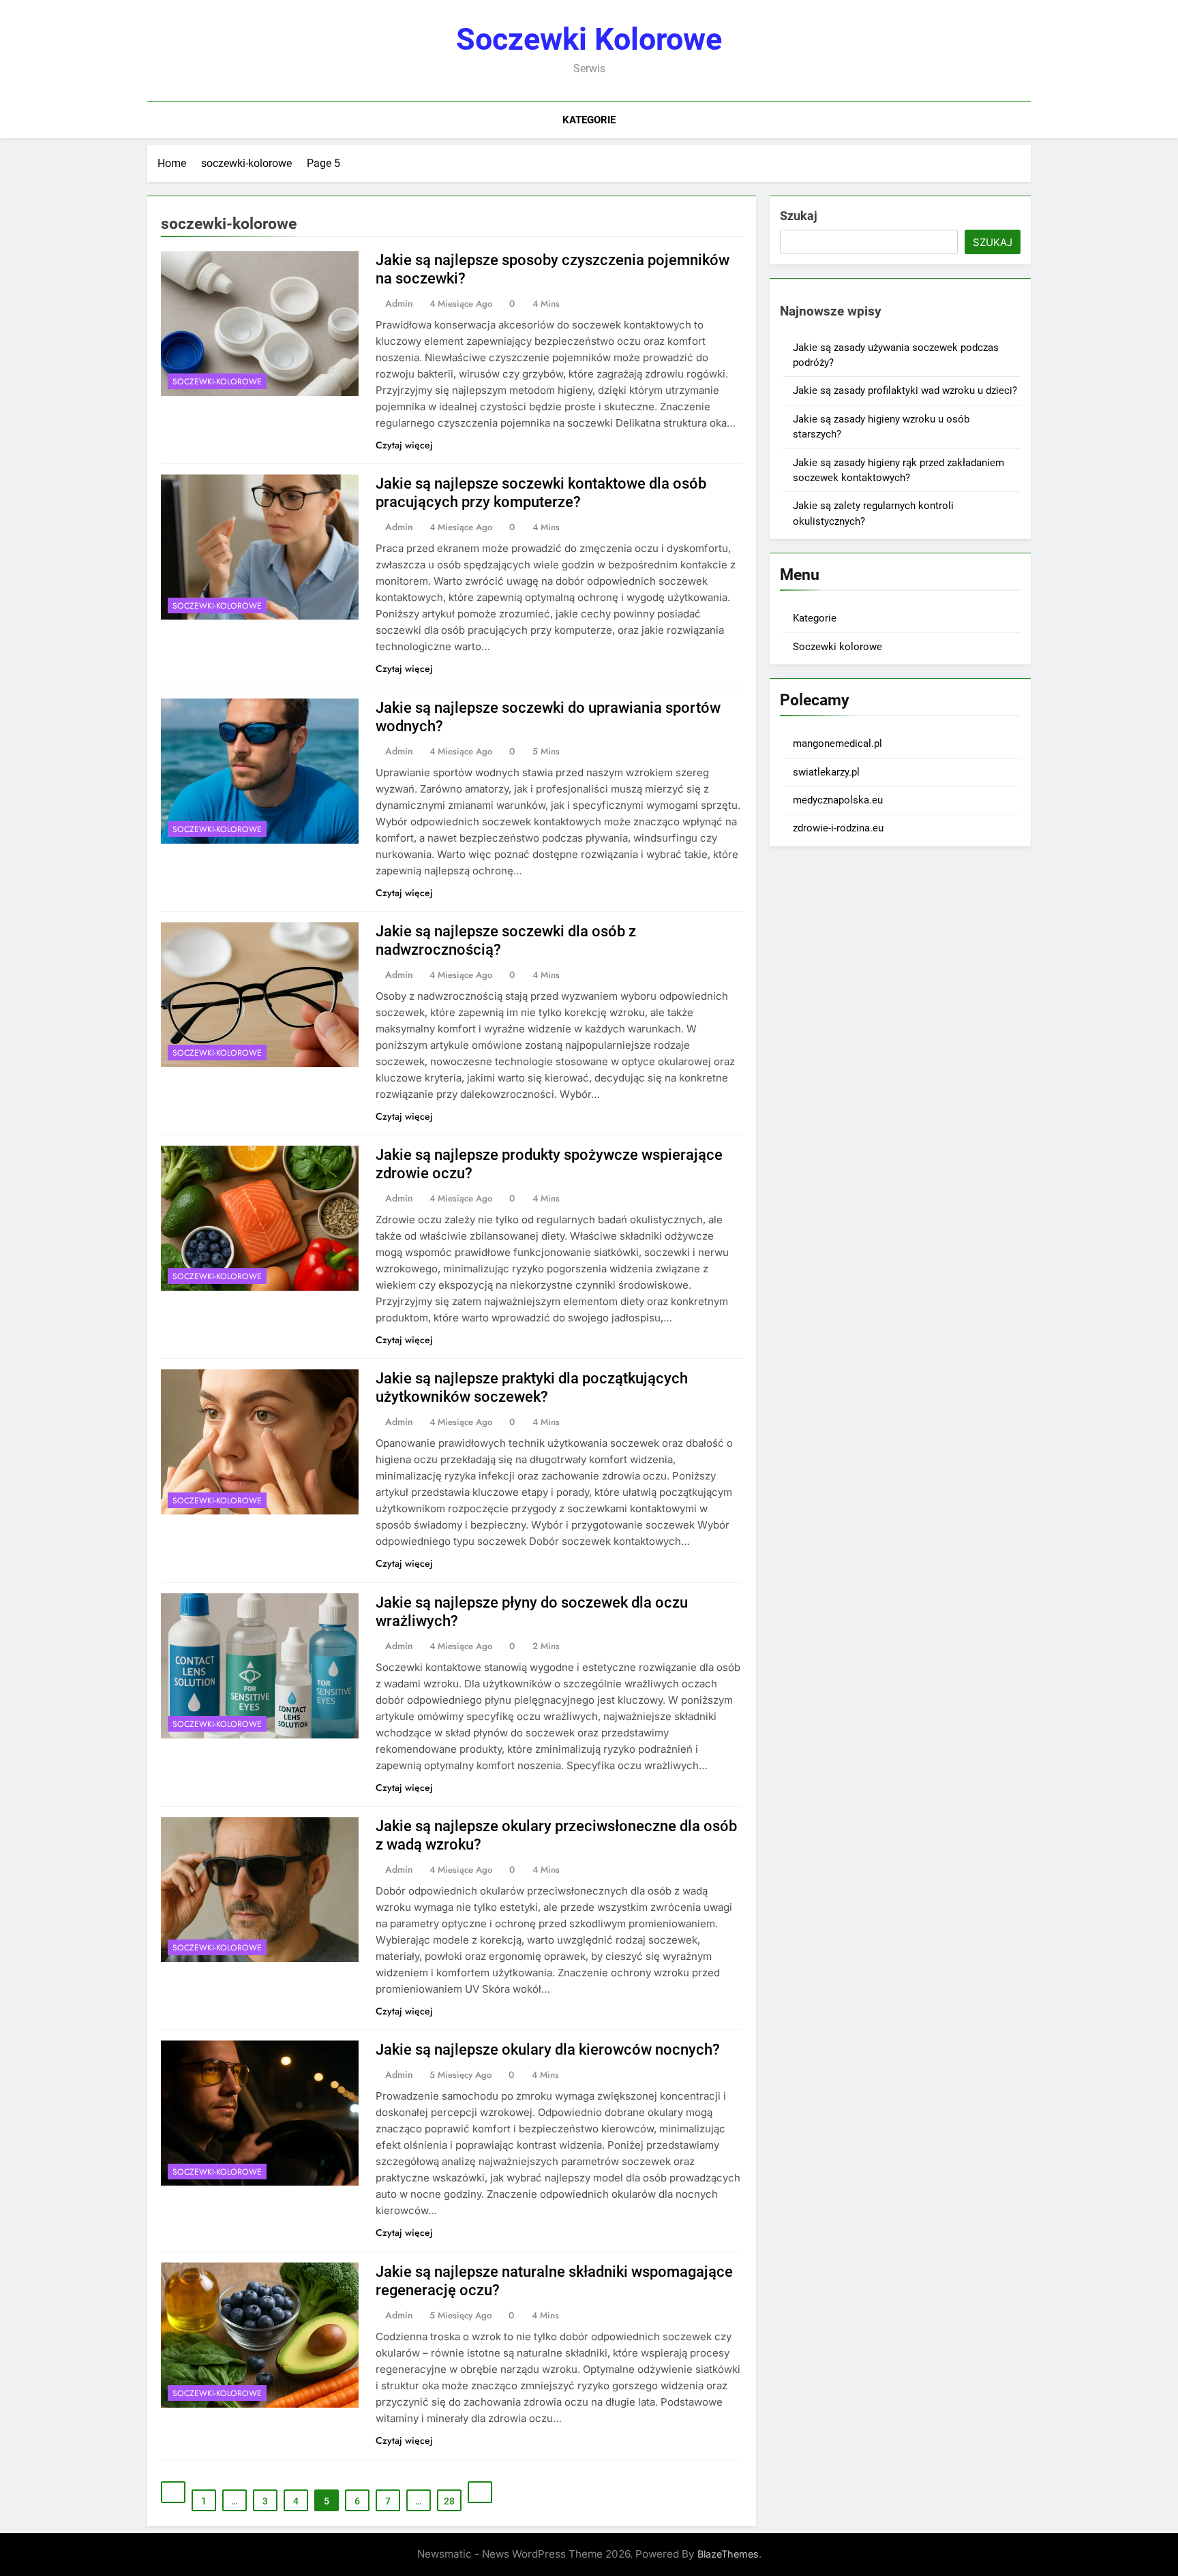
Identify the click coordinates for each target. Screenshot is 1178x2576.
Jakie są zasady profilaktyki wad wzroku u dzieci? (905, 390)
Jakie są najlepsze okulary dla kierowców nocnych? (548, 2050)
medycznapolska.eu (838, 800)
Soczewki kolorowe (589, 39)
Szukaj (799, 216)
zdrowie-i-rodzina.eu (838, 828)
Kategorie (589, 120)
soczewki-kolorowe (217, 382)
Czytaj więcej (404, 445)
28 (449, 2501)
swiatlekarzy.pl (826, 772)
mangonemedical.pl (837, 743)
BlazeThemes (728, 2554)
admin (399, 303)
